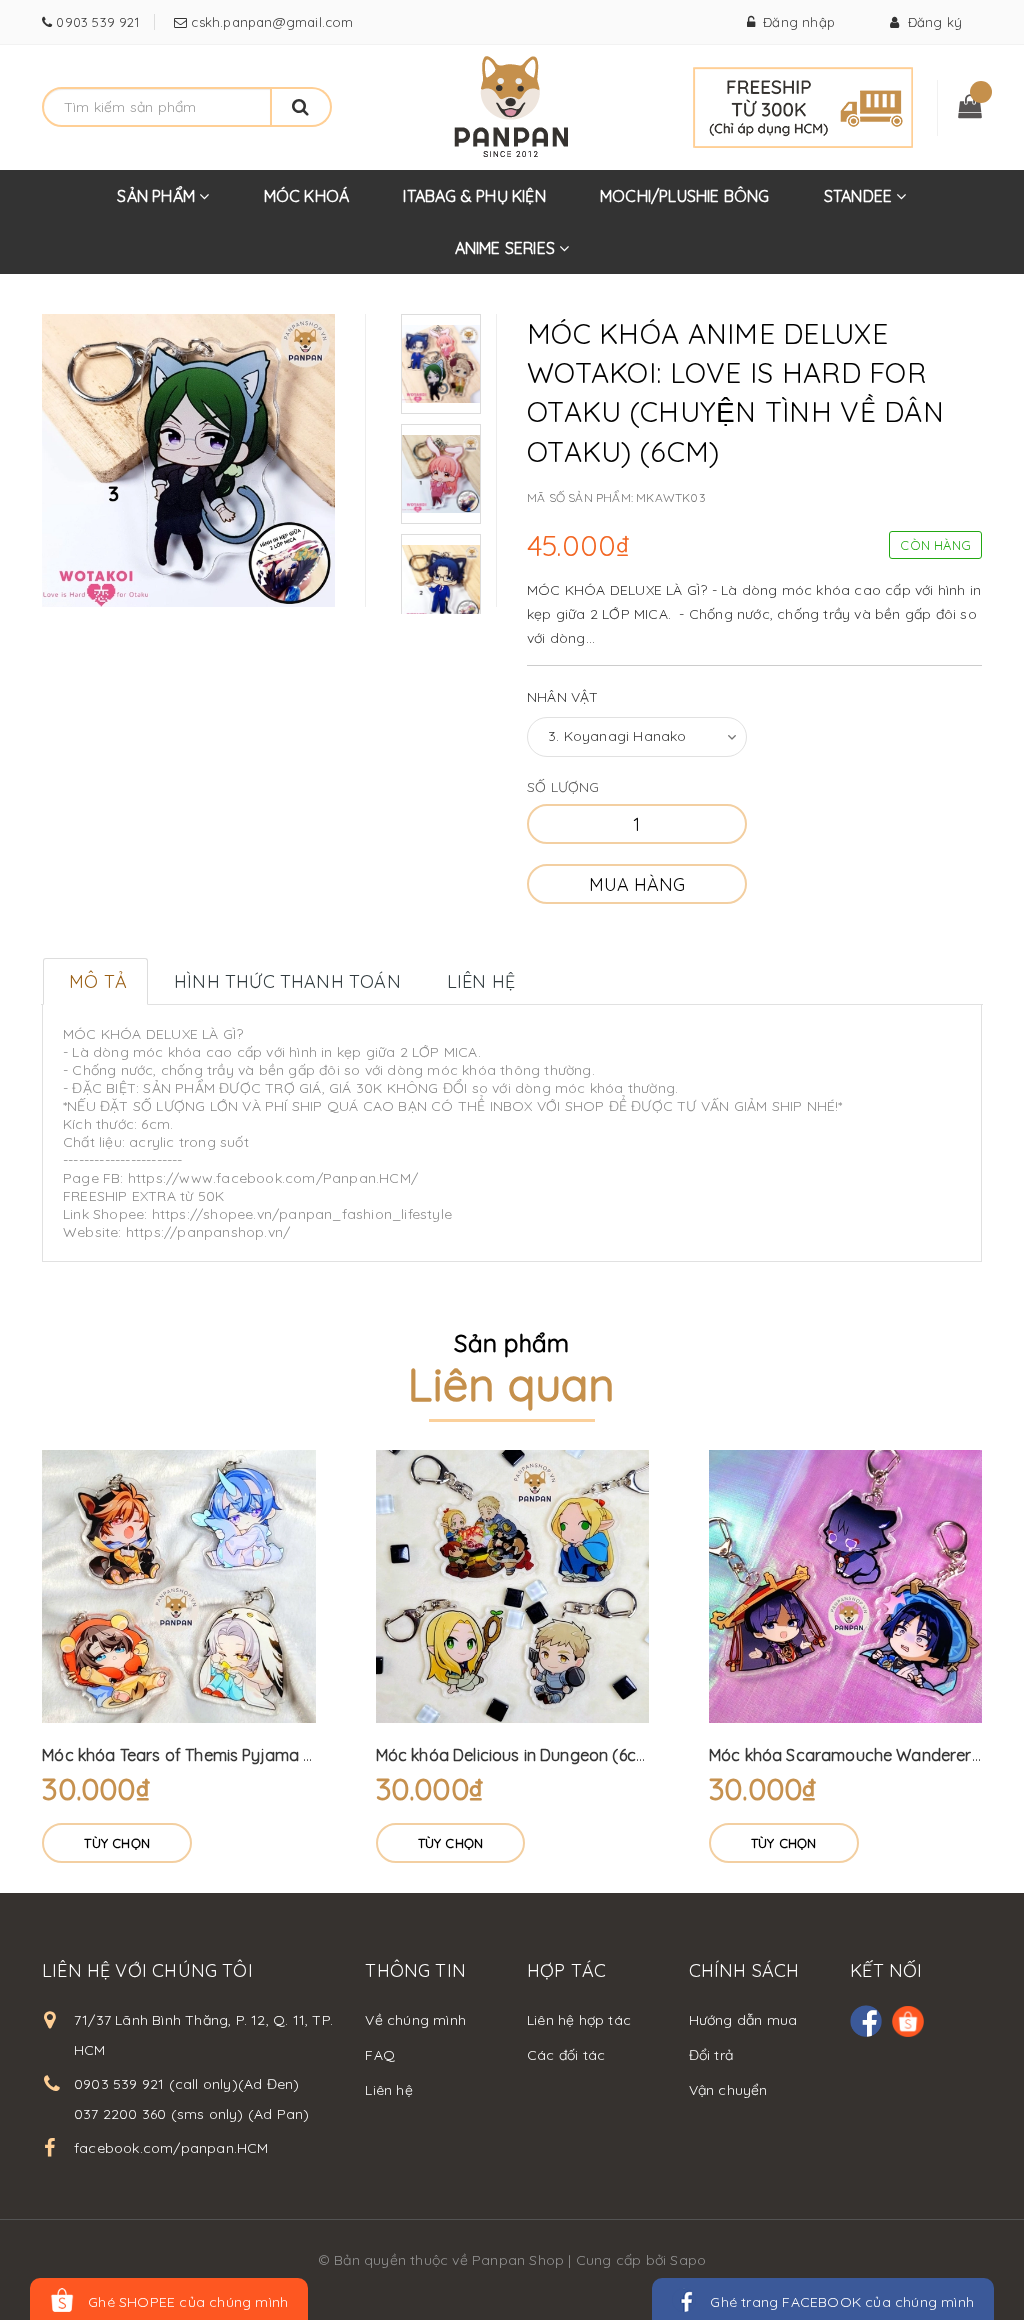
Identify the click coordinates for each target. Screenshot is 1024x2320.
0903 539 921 (95, 22)
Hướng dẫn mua (743, 2020)
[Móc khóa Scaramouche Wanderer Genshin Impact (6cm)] (845, 1586)
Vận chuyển (728, 2090)
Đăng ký (930, 22)
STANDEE (860, 196)
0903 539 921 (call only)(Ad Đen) (186, 2084)
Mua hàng (637, 884)
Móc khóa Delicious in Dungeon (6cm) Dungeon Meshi (575, 1755)
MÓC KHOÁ (307, 196)
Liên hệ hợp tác (579, 2020)
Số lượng (563, 787)
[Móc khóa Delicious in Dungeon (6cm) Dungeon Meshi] (512, 1586)
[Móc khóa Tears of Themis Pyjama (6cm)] (178, 1586)
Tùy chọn (117, 1843)
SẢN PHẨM (158, 196)
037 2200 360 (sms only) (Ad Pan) (191, 2114)
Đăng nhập (795, 22)
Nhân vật (563, 697)
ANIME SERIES (507, 248)
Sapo (688, 2260)
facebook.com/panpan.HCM (171, 2148)
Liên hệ (388, 2090)
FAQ (380, 2055)
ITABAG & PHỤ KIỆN (474, 196)
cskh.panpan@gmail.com (270, 22)
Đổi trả (711, 2055)
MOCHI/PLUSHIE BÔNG (685, 196)
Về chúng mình (415, 2020)
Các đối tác (566, 2055)
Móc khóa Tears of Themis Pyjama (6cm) (194, 1755)
